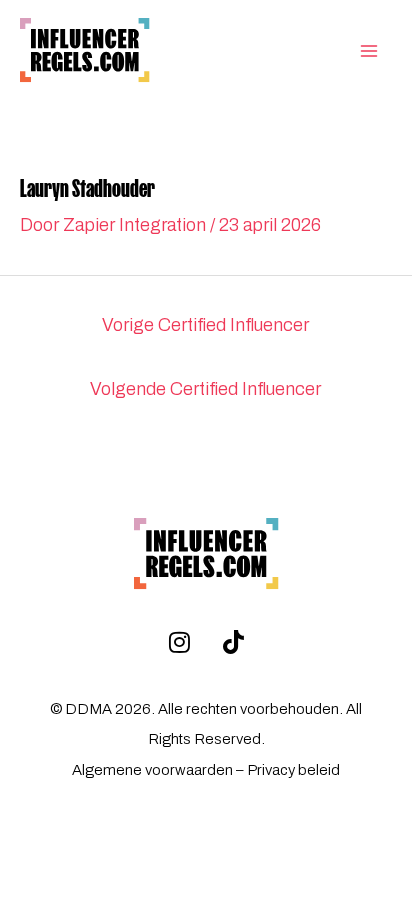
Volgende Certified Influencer (205, 389)
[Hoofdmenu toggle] (369, 51)
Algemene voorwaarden (152, 770)
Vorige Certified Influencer (205, 325)
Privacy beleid (293, 770)
